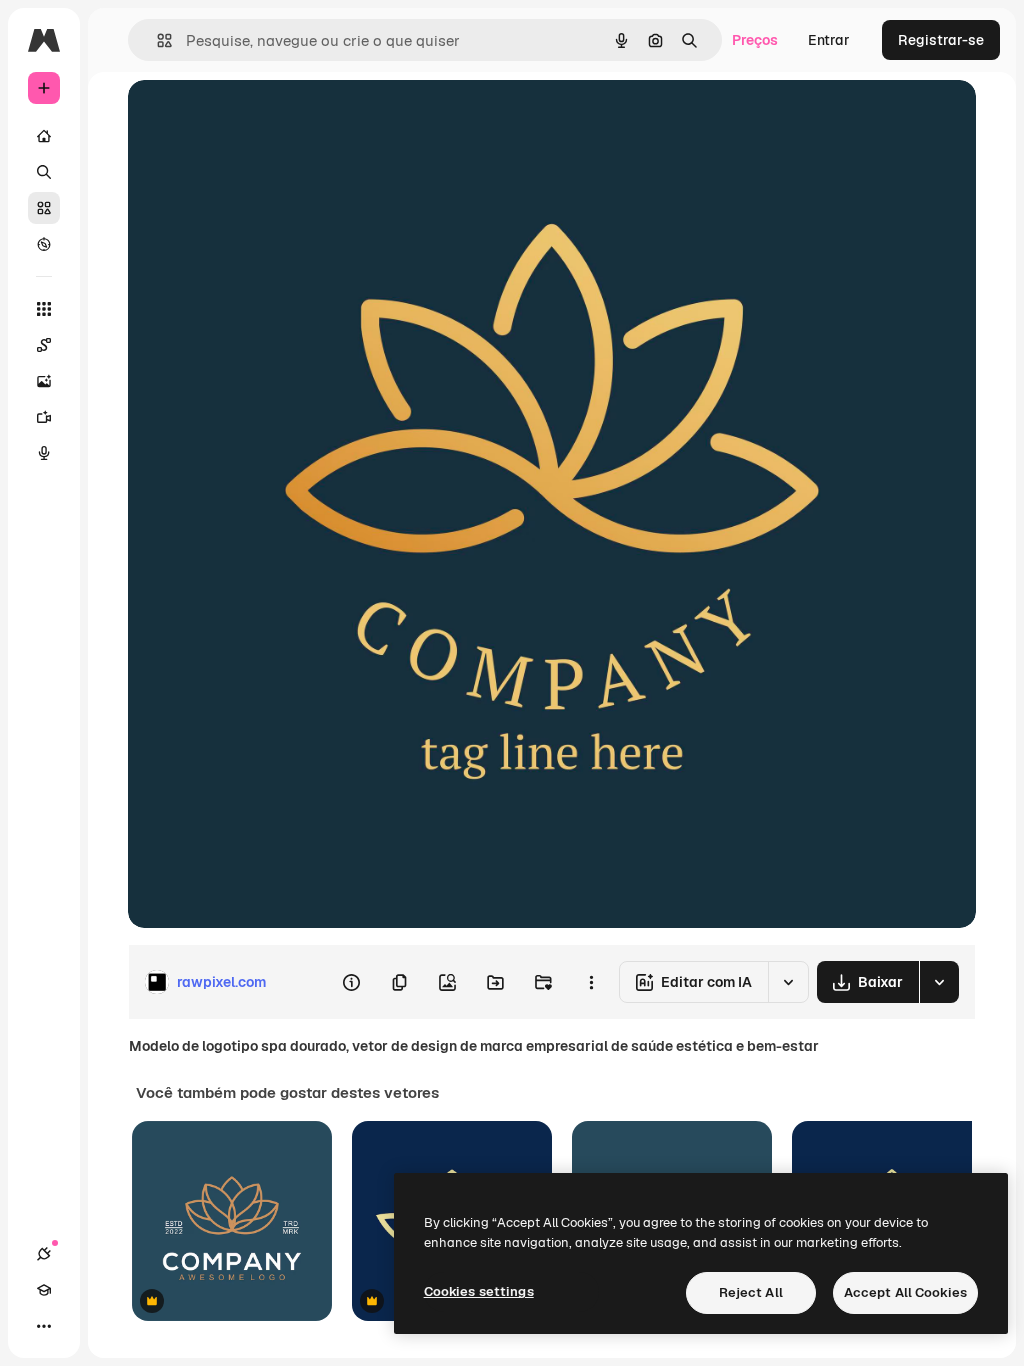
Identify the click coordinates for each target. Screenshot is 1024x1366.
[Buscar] (44, 172)
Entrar (829, 40)
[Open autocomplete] (156, 40)
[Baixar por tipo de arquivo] (939, 982)
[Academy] (44, 1290)
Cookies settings (479, 1291)
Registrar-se (941, 40)
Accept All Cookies (905, 1292)
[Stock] (44, 208)
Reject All (751, 1292)
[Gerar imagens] (44, 381)
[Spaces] (44, 345)
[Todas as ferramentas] (44, 309)
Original (256, 117)
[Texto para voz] (44, 453)
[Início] (44, 136)
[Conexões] (44, 1254)
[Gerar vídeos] (44, 417)
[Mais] (44, 1326)
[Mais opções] (591, 982)
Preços (755, 40)
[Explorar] (44, 244)
